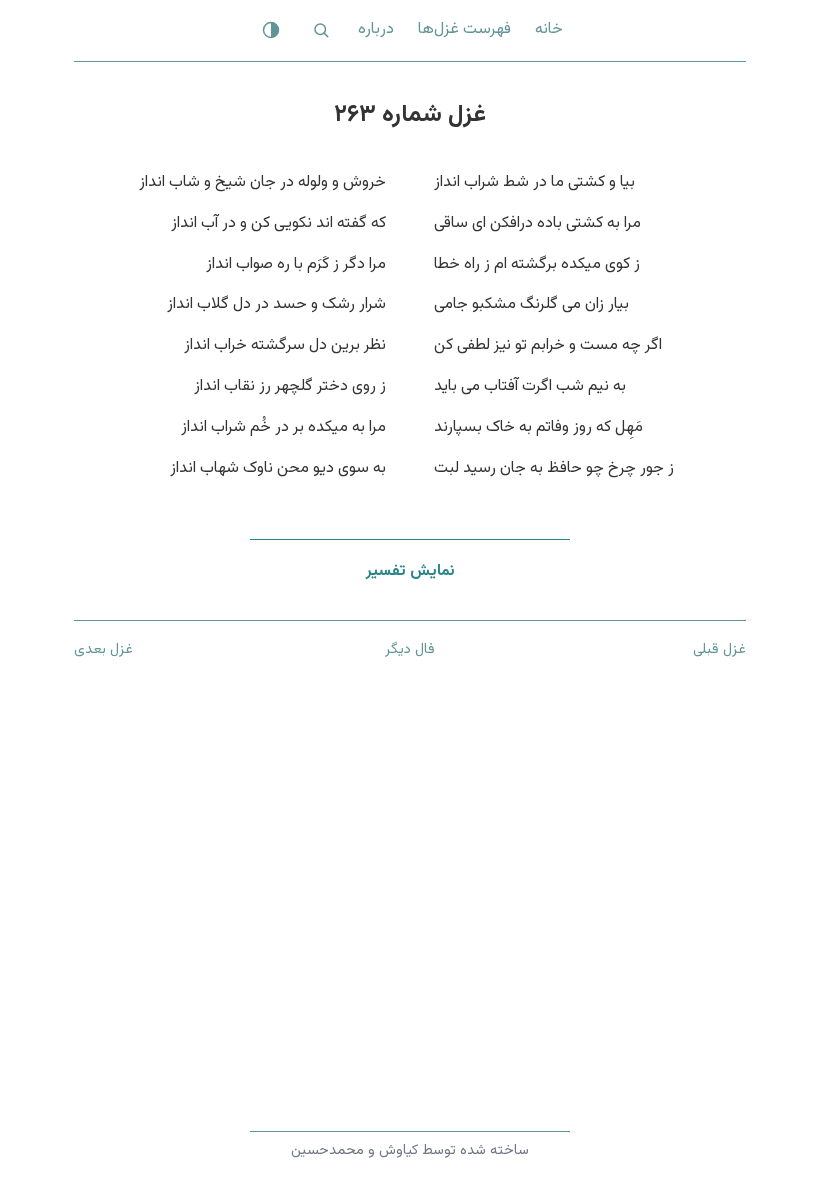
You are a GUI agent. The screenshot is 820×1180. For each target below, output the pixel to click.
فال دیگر (410, 649)
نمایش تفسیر (410, 571)
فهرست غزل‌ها (464, 29)
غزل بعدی (103, 649)
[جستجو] (321, 30)
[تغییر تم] (271, 30)
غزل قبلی (719, 649)
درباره (376, 29)
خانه (549, 29)
